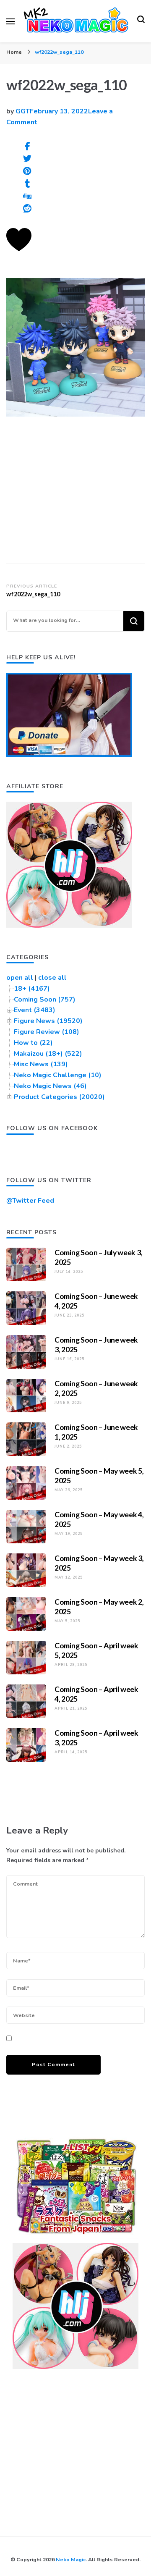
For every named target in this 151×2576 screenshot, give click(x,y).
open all (20, 978)
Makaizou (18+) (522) (48, 1054)
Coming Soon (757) (45, 999)
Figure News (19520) (48, 1021)
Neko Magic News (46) (50, 1086)
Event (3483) (35, 1010)
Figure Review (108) (47, 1032)
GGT (23, 111)
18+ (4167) (32, 989)
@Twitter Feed (30, 1201)
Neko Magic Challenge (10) (58, 1075)
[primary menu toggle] (10, 21)
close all (52, 978)
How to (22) (33, 1043)
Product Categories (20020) (59, 1097)
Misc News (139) (41, 1064)
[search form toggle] (141, 21)
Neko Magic (71, 2559)
